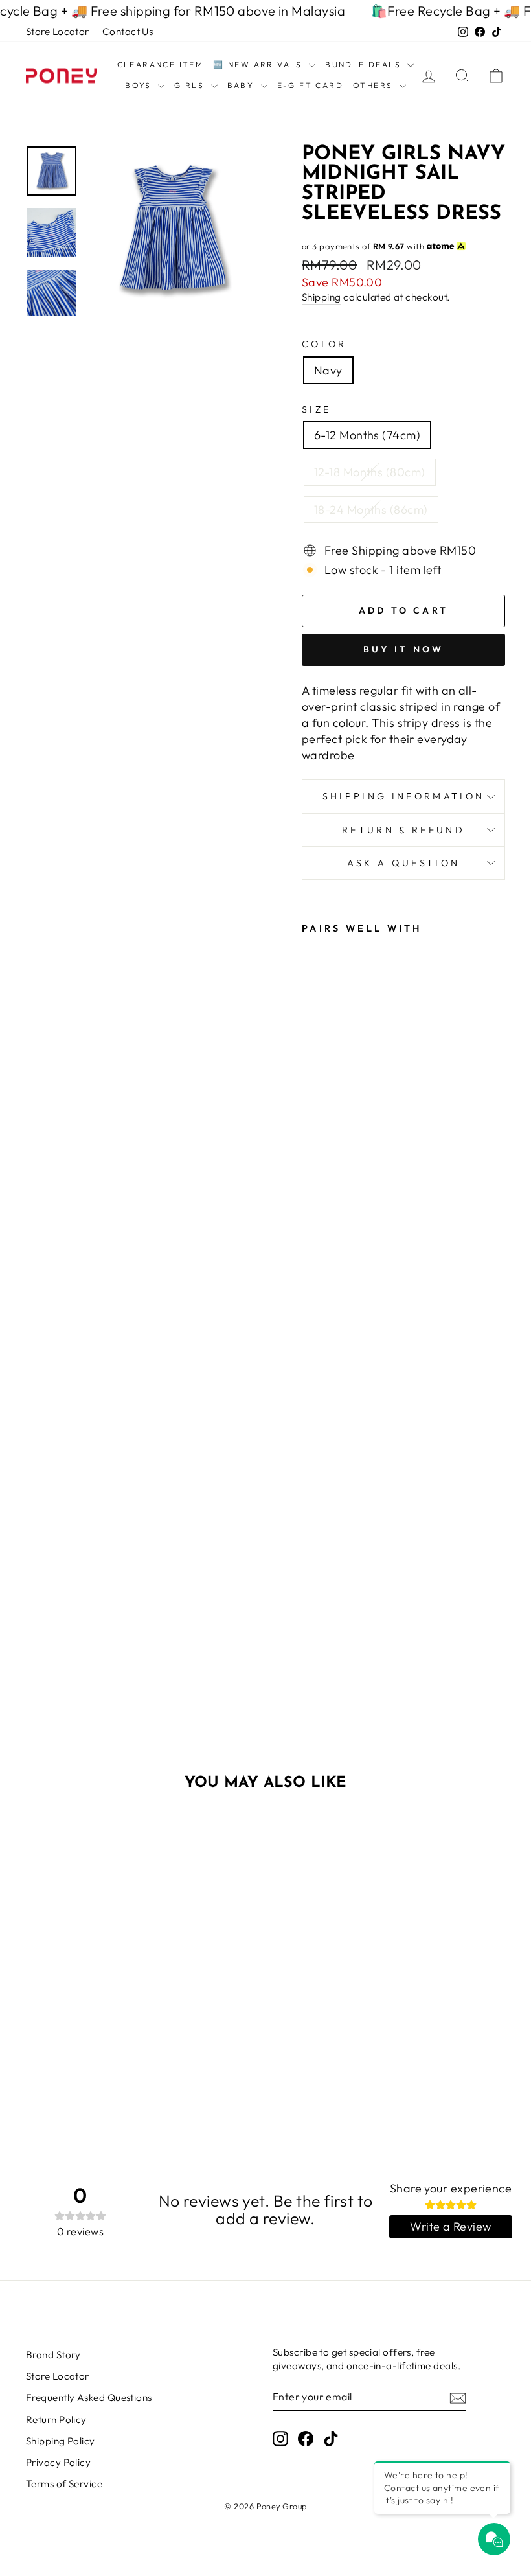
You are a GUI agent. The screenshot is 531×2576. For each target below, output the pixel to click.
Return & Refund (403, 830)
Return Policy (56, 2420)
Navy (328, 370)
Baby (243, 85)
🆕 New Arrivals (259, 64)
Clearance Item (161, 64)
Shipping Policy (61, 2441)
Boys (140, 85)
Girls (191, 85)
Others (375, 85)
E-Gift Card (310, 85)
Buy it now (404, 649)
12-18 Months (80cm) (370, 472)
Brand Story (53, 2355)
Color (324, 344)
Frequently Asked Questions (89, 2398)
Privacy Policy (58, 2462)
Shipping (322, 297)
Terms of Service (64, 2484)
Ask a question (403, 863)
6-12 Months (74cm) (367, 435)
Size (316, 409)
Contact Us (128, 31)
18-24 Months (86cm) (371, 510)
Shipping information (403, 796)
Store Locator (58, 31)
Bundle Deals (365, 64)
